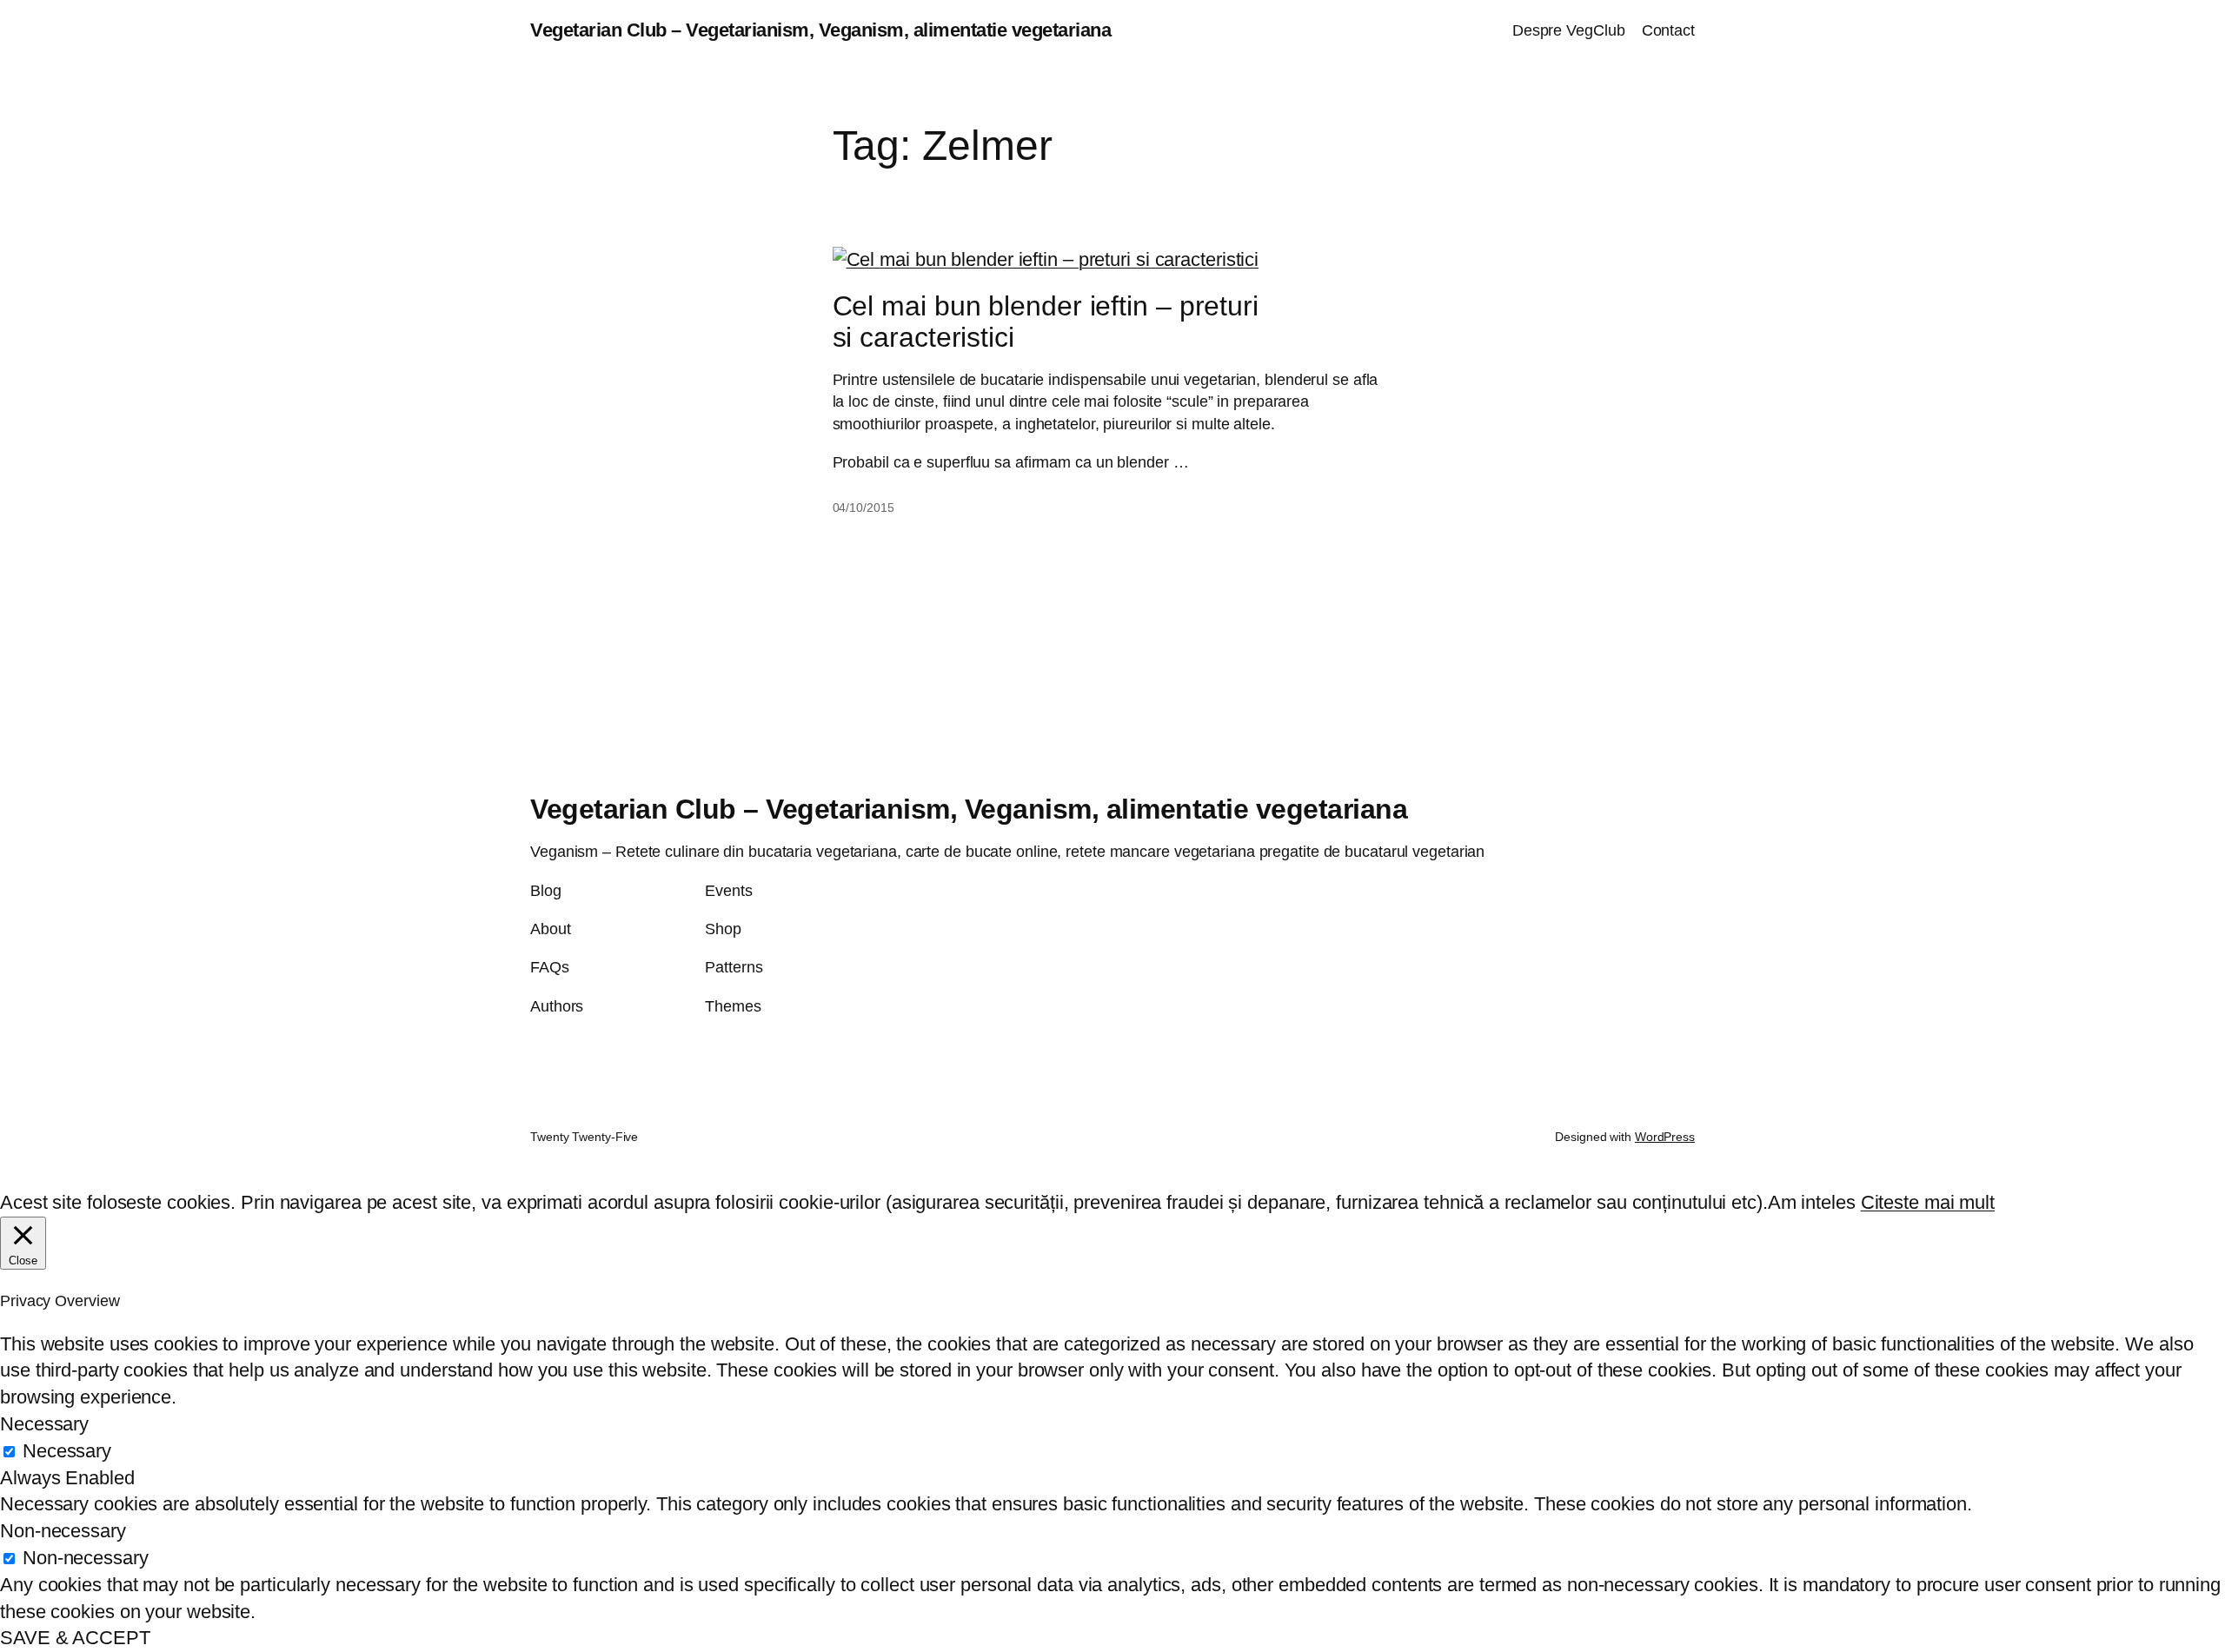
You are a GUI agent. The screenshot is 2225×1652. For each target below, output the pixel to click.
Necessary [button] (44, 1424)
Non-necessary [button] (63, 1531)
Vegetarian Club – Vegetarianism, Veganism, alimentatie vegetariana (820, 30)
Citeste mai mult (1928, 1202)
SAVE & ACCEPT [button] (75, 1638)
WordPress (1665, 1137)
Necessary (67, 1451)
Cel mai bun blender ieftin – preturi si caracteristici (1046, 322)
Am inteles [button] (1812, 1202)
